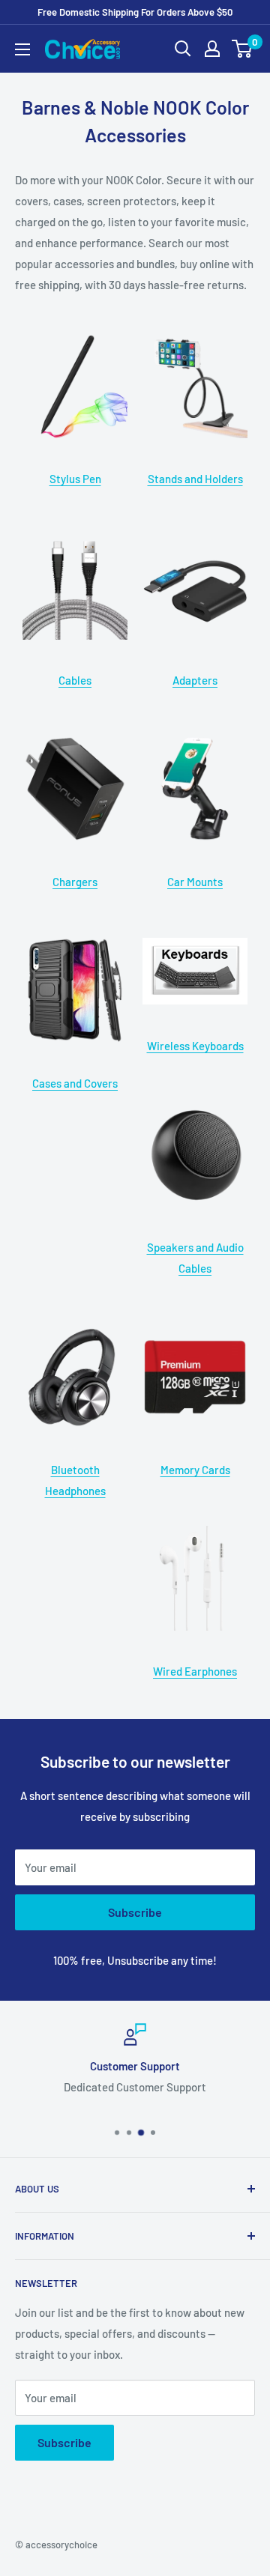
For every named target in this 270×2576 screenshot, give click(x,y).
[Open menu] (22, 49)
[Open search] (183, 49)
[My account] (212, 49)
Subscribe (135, 1912)
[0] (243, 49)
